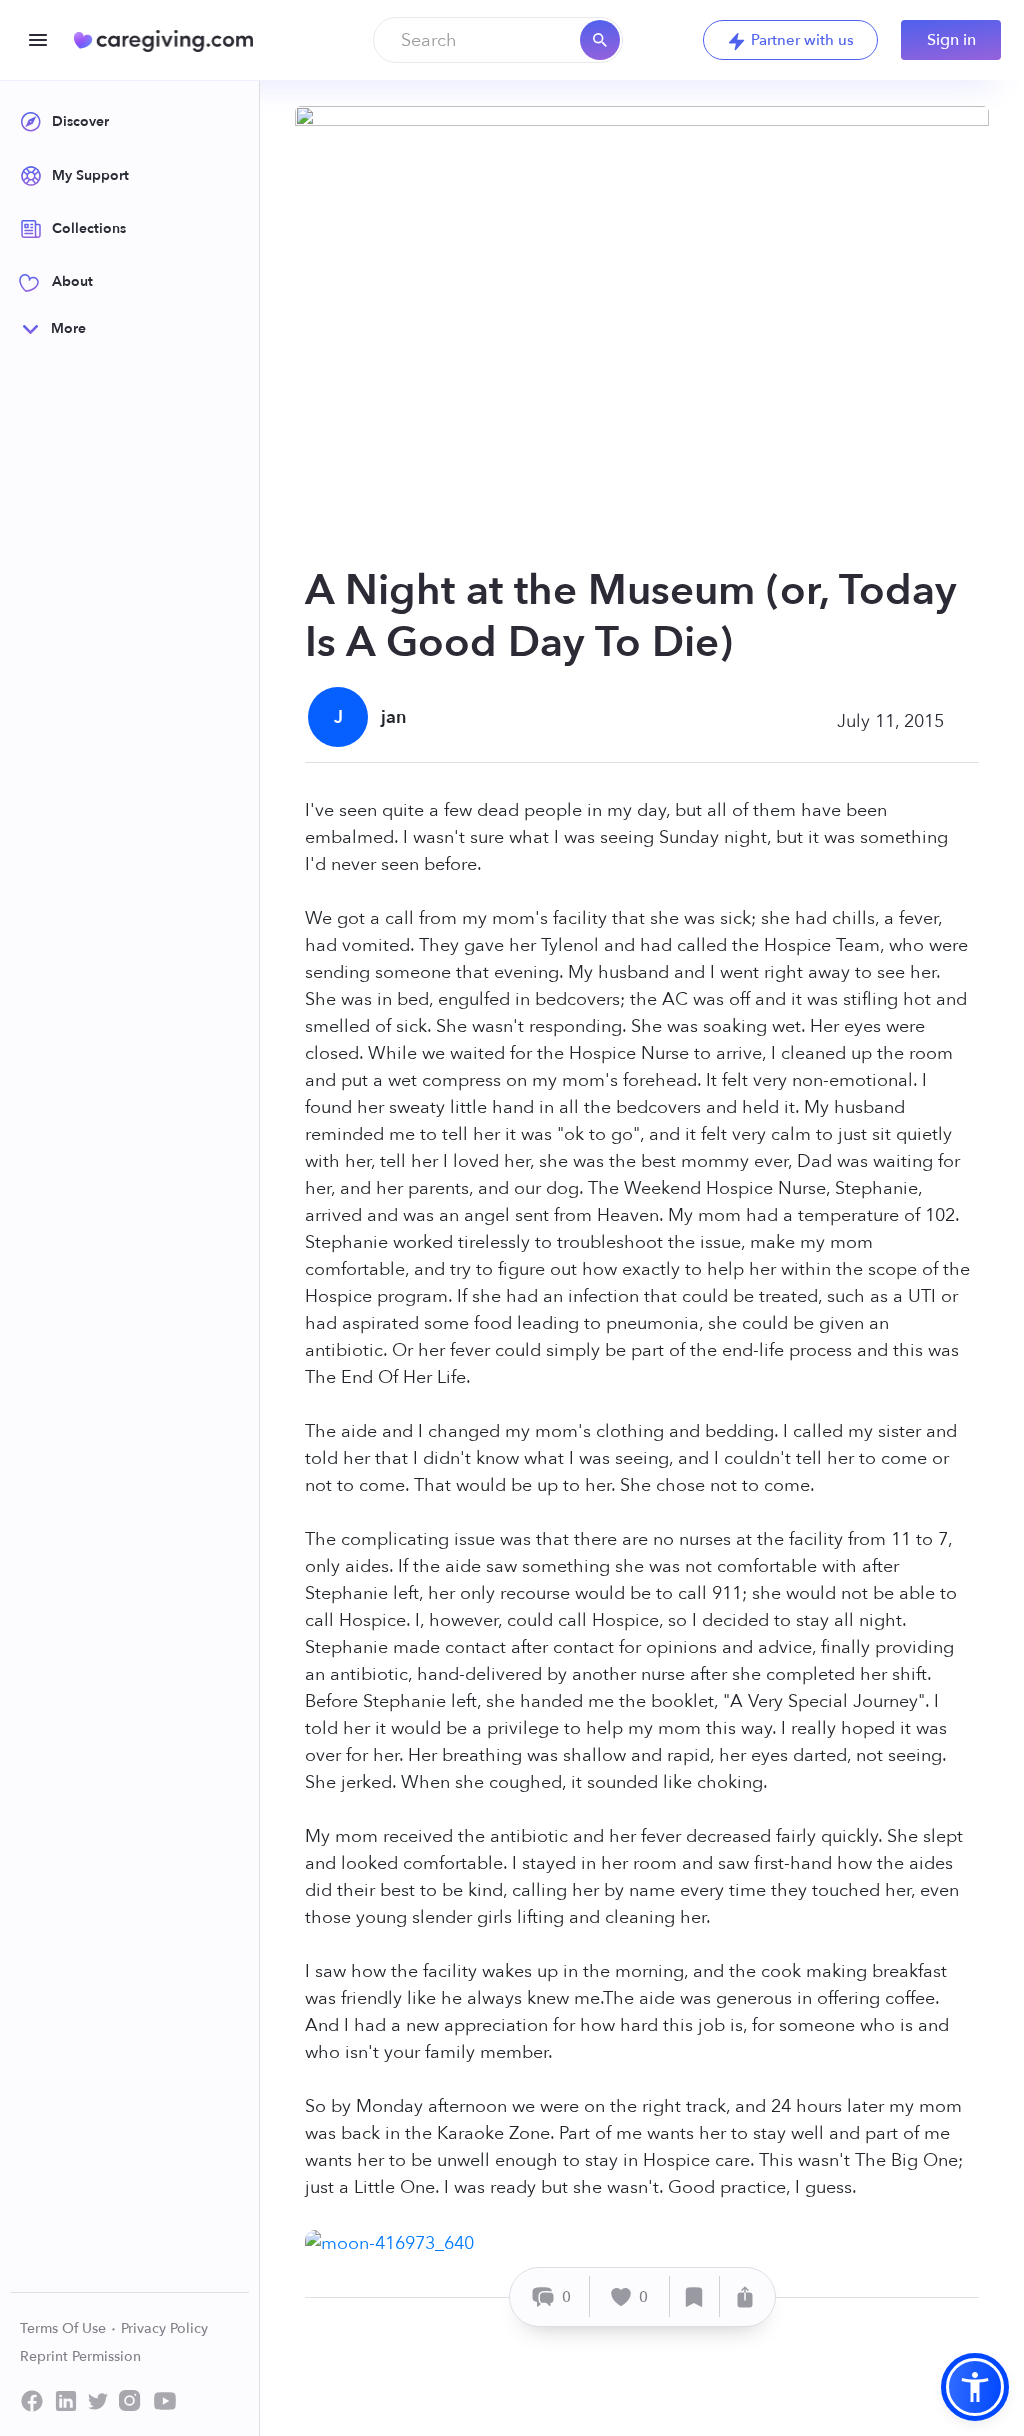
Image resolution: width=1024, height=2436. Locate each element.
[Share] (745, 2296)
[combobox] (498, 40)
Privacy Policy (164, 2328)
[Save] (695, 2296)
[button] (975, 2387)
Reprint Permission (80, 2356)
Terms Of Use (65, 2328)
